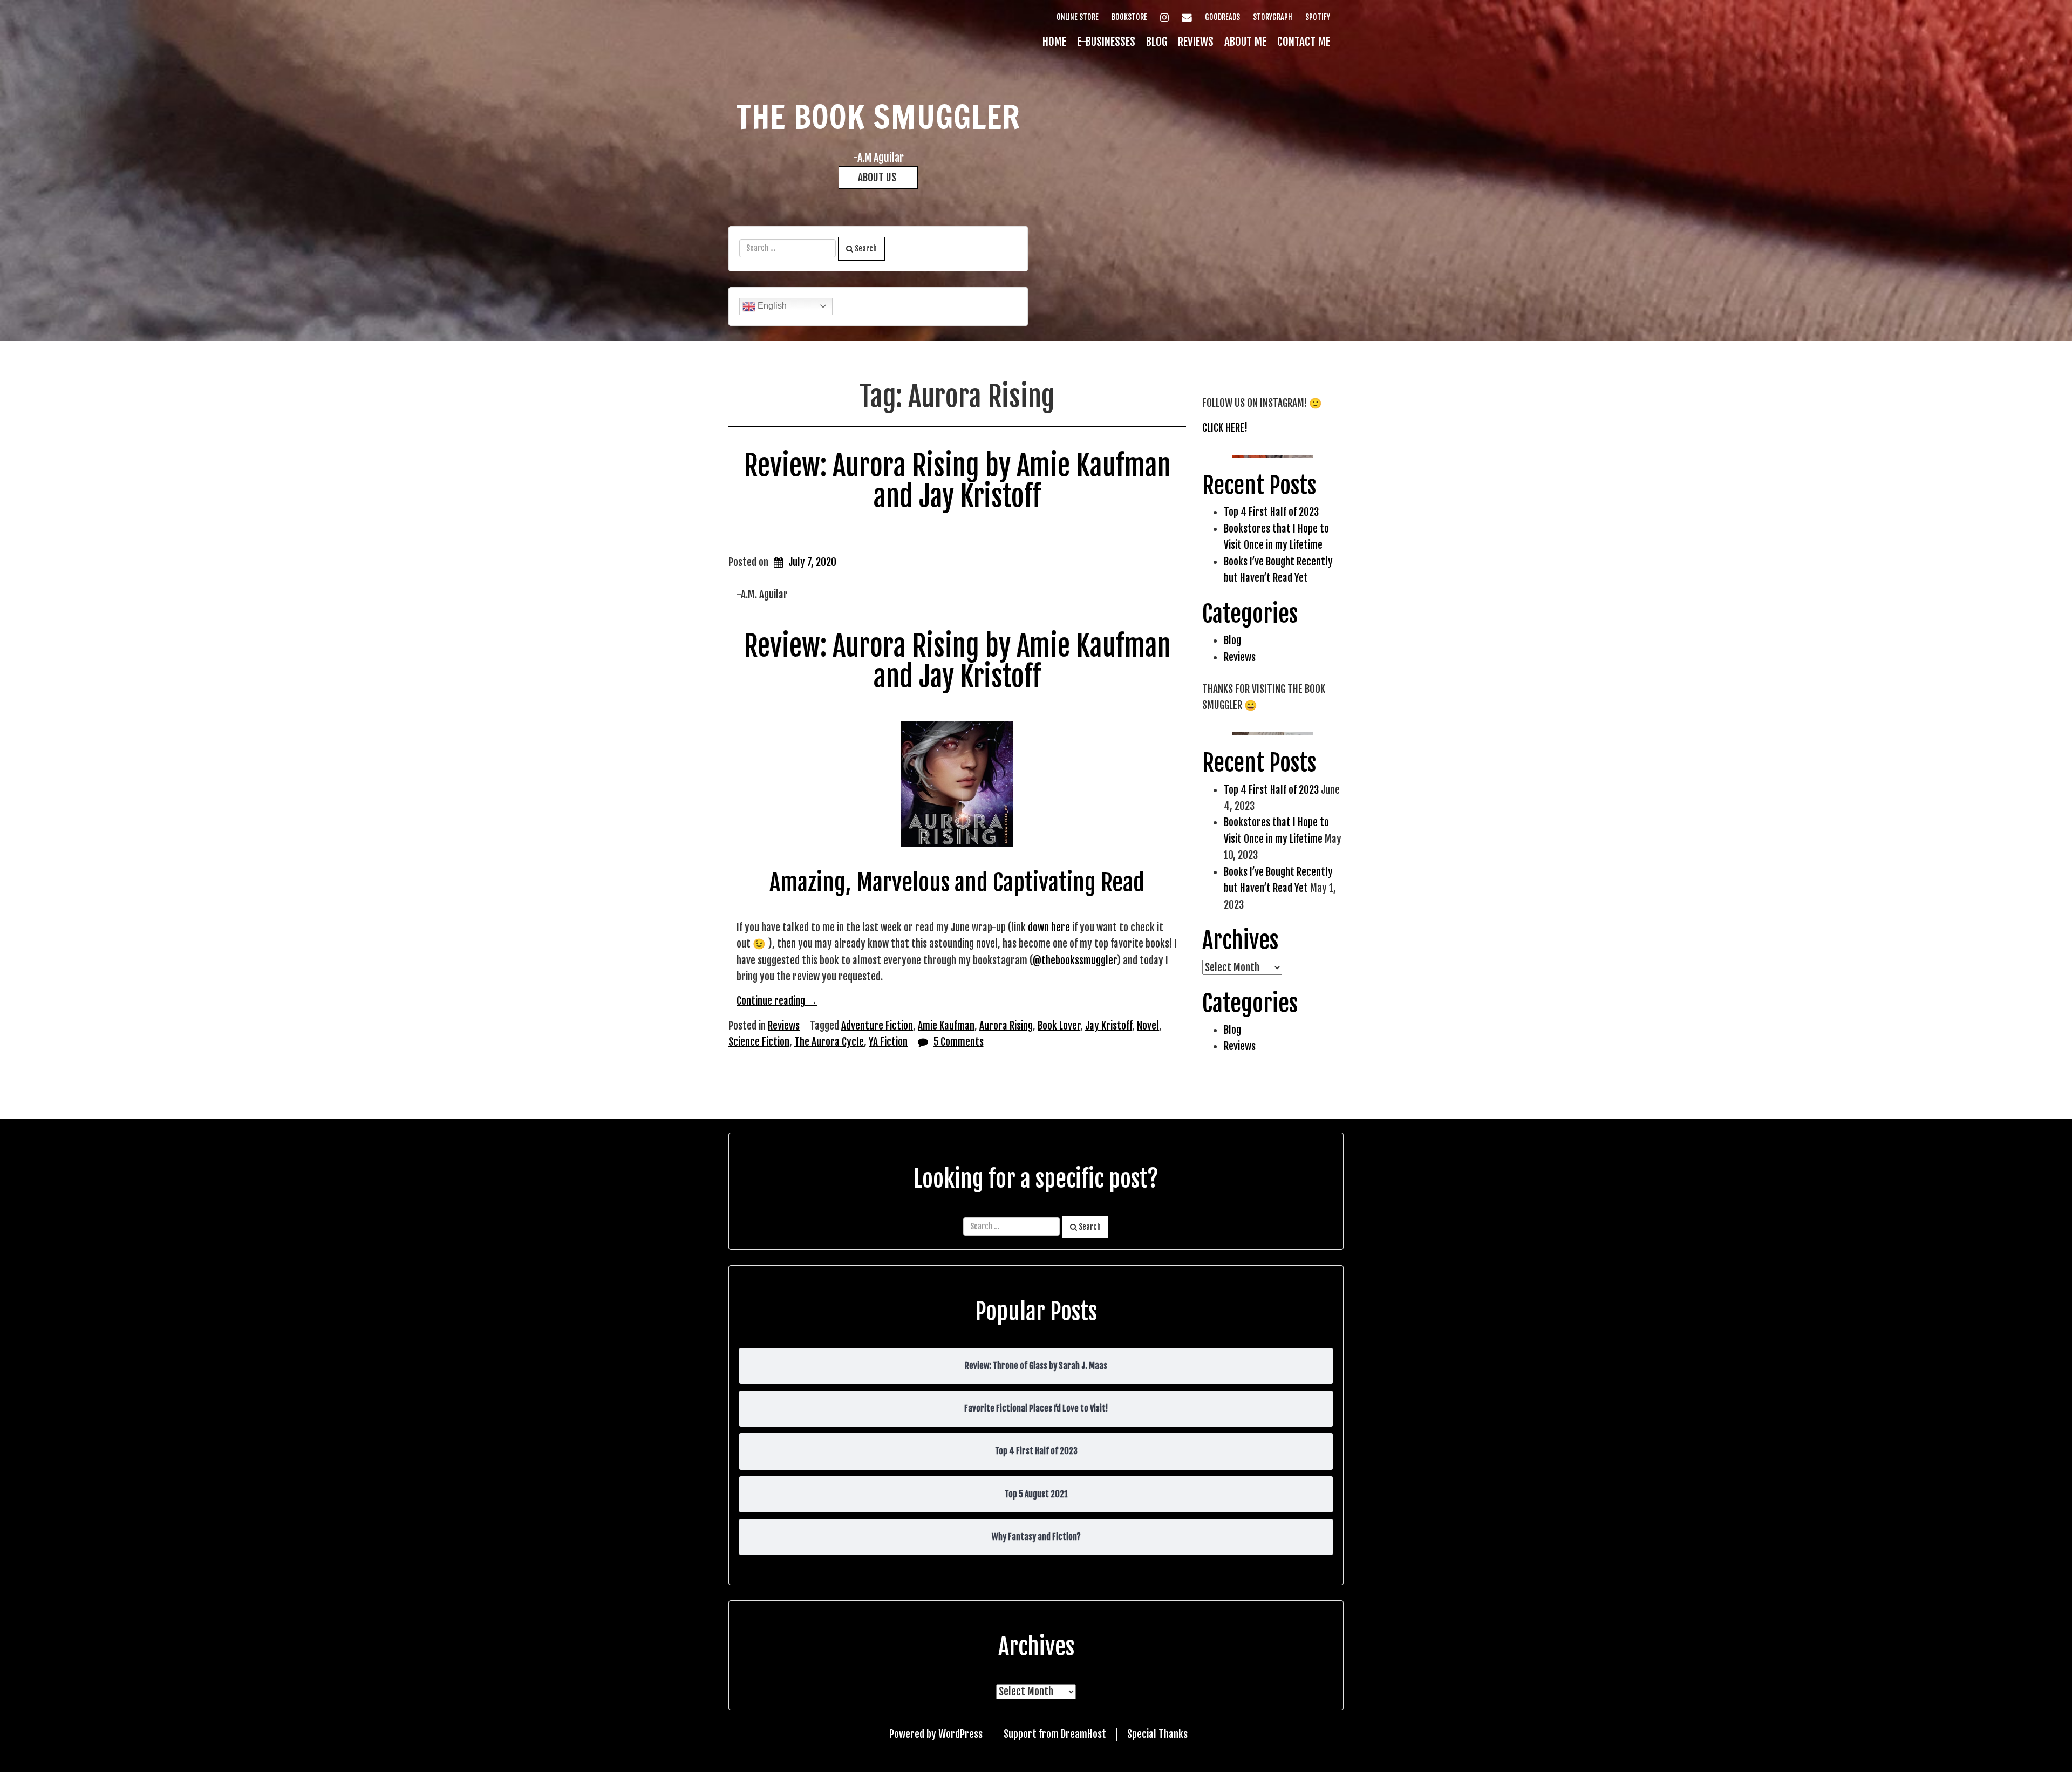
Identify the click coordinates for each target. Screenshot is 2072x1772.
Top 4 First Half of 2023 (1271, 512)
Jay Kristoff (1109, 1026)
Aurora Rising (1006, 1026)
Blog (1157, 42)
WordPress (960, 1734)
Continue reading (777, 1001)
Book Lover (1059, 1026)
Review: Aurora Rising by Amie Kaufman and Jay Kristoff (957, 481)
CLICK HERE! (1225, 428)
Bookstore (1129, 17)
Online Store (1078, 17)
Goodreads (1222, 17)
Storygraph (1273, 17)
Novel (1148, 1026)
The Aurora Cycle (829, 1042)
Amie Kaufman (946, 1026)
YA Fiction (888, 1042)
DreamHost (1083, 1734)
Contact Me (1304, 42)
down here (1049, 928)
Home (1054, 42)
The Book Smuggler (878, 117)
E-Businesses (1106, 42)
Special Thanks (1157, 1734)
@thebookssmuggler (1075, 960)
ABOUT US (878, 178)
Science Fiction (759, 1042)
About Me (1245, 42)
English (771, 306)
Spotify (1318, 17)
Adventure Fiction (877, 1026)
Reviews (1196, 42)
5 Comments (959, 1042)
